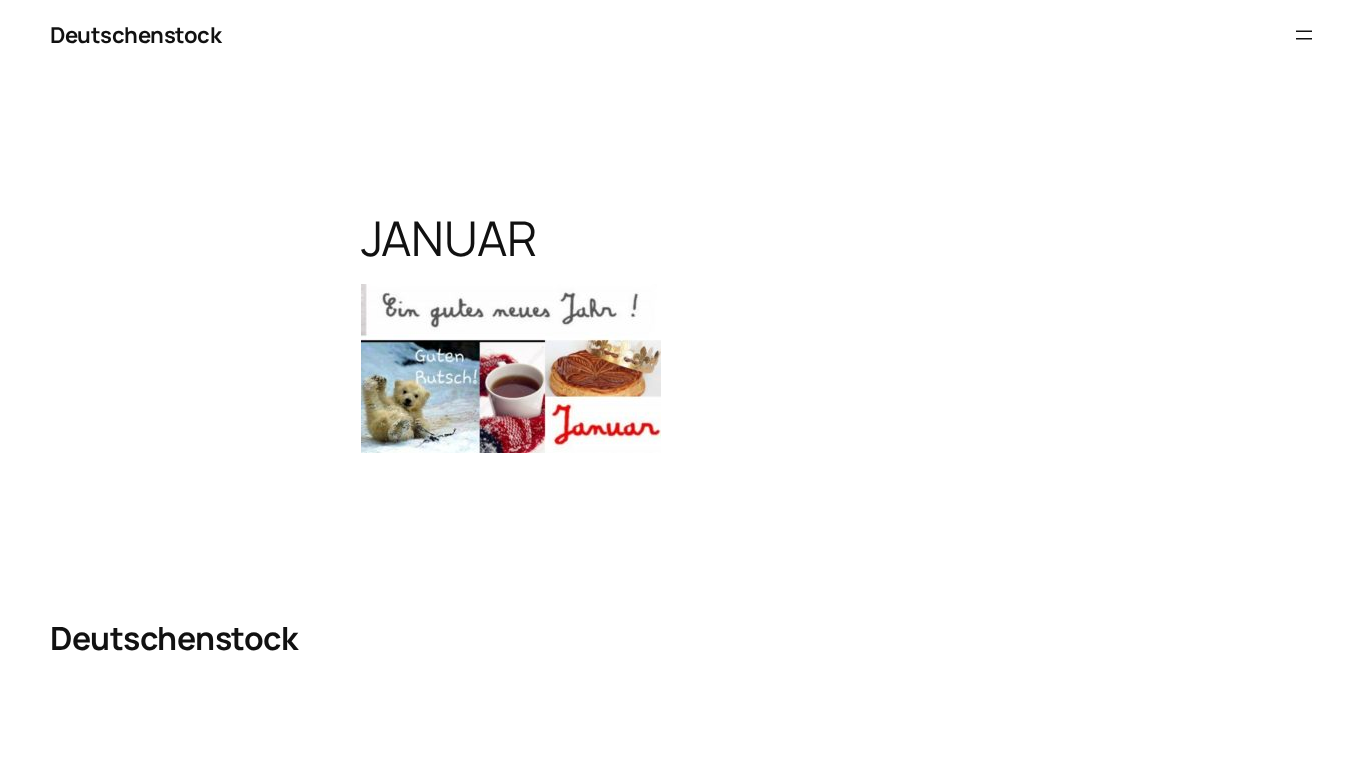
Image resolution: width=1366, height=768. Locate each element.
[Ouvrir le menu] (1304, 35)
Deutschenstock (135, 35)
